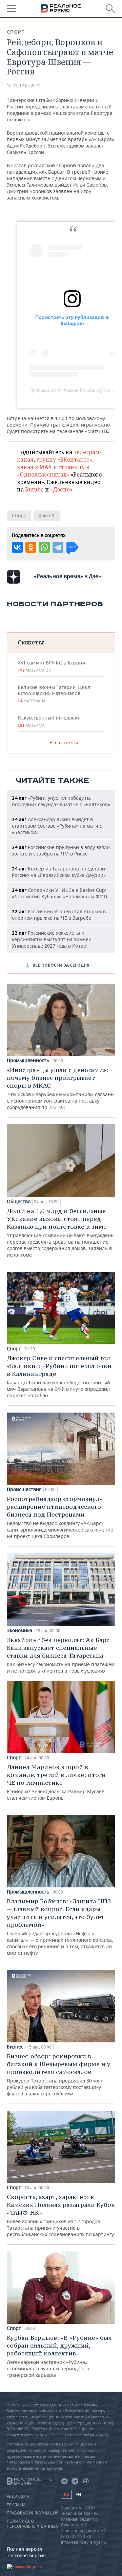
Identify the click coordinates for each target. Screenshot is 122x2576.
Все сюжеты (64, 742)
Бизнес (15, 2047)
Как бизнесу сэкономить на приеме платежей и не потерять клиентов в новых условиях (60, 1655)
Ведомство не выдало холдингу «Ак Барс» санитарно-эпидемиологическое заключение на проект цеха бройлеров (60, 1517)
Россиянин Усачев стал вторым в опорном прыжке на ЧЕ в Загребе (59, 915)
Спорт (16, 32)
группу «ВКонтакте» (64, 460)
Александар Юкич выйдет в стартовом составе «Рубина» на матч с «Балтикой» (57, 826)
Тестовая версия (26, 2555)
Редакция (18, 2496)
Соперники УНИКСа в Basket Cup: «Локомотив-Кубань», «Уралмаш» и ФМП (59, 893)
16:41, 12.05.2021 (24, 85)
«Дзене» (61, 489)
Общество (19, 1201)
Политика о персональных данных (32, 2524)
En (78, 2495)
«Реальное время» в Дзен (68, 576)
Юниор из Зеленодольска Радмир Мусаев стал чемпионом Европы (56, 1782)
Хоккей (47, 515)
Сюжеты (31, 642)
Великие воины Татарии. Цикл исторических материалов (54, 694)
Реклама (16, 2505)
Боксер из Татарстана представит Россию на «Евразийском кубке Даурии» (60, 872)
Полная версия (24, 2549)
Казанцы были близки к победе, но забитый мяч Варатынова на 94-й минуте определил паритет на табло (59, 1376)
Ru (66, 2494)
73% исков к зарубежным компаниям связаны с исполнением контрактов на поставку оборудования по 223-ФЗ (61, 1088)
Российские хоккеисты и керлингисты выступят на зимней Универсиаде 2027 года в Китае (52, 939)
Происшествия (24, 1489)
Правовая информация (33, 2513)
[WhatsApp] (44, 547)
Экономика (19, 1630)
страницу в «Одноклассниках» (53, 471)
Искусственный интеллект (48, 721)
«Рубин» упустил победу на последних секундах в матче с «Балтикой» (61, 801)
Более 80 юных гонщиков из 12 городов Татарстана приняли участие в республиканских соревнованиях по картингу (61, 2215)
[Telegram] (58, 547)
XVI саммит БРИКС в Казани (51, 666)
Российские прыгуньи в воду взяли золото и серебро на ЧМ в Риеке (61, 850)
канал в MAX (34, 467)
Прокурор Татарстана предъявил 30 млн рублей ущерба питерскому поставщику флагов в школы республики (59, 2074)
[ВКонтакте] (17, 547)
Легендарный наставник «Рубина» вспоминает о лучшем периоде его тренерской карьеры (59, 2356)
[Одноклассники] (31, 547)
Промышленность (28, 1060)
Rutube (34, 489)
